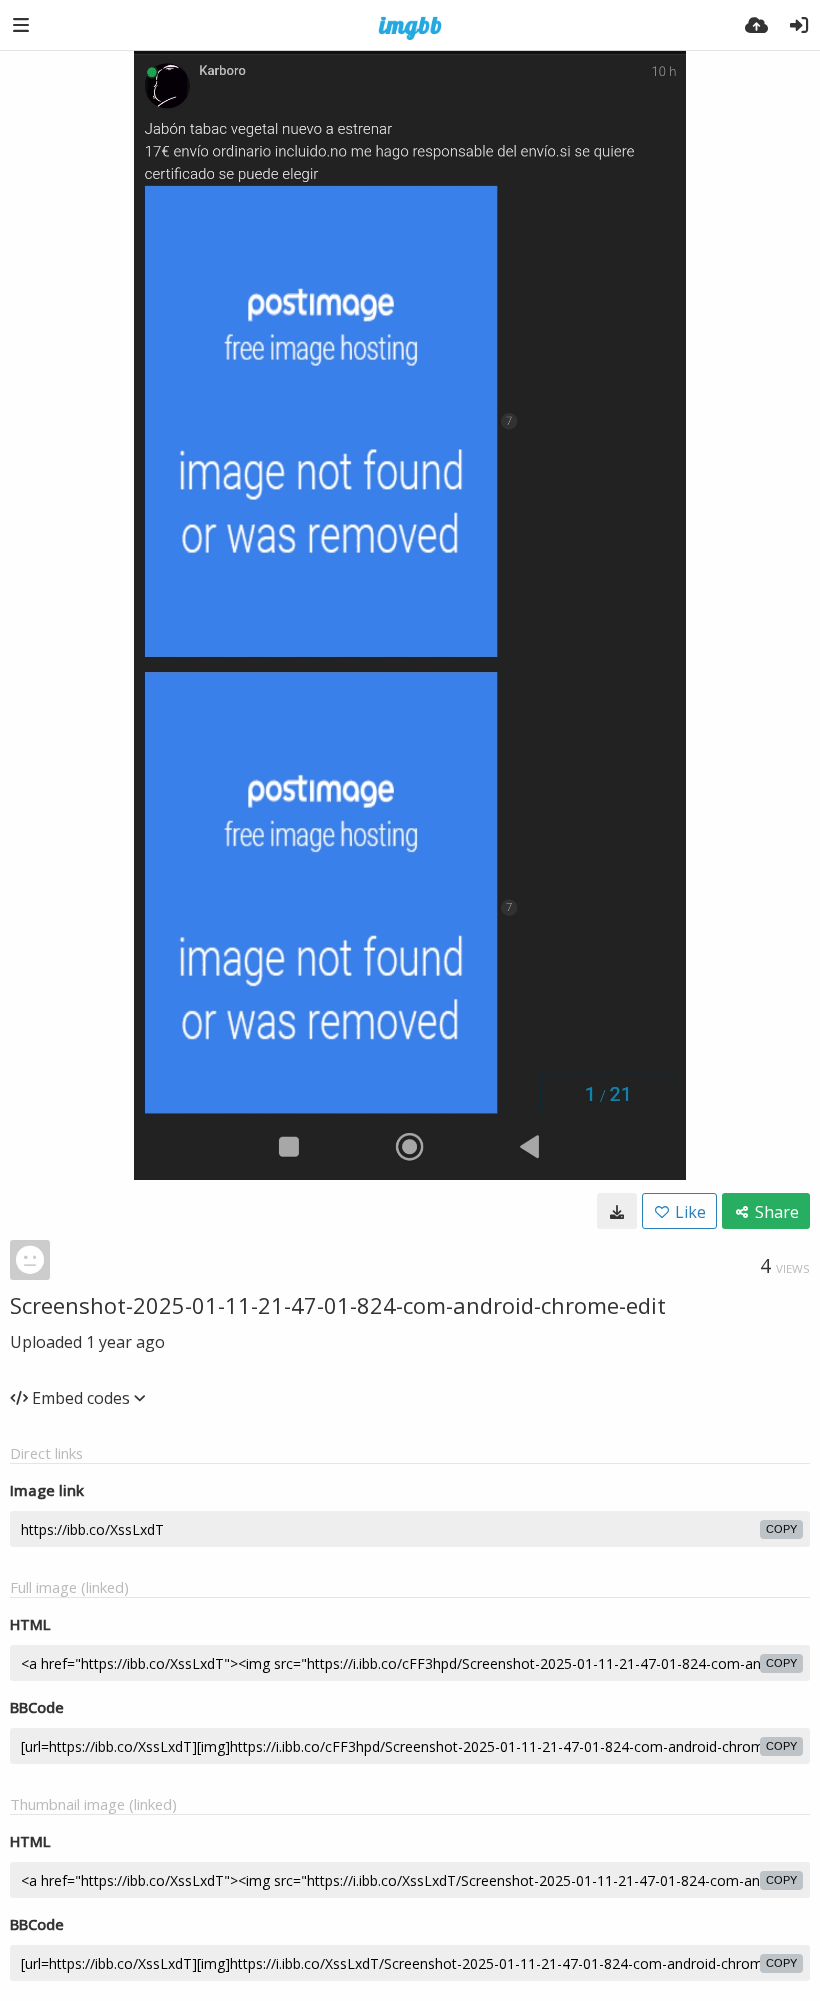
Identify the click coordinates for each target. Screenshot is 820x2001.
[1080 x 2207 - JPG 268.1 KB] (617, 1211)
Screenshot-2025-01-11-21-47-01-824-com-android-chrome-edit (338, 1305)
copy (781, 1529)
